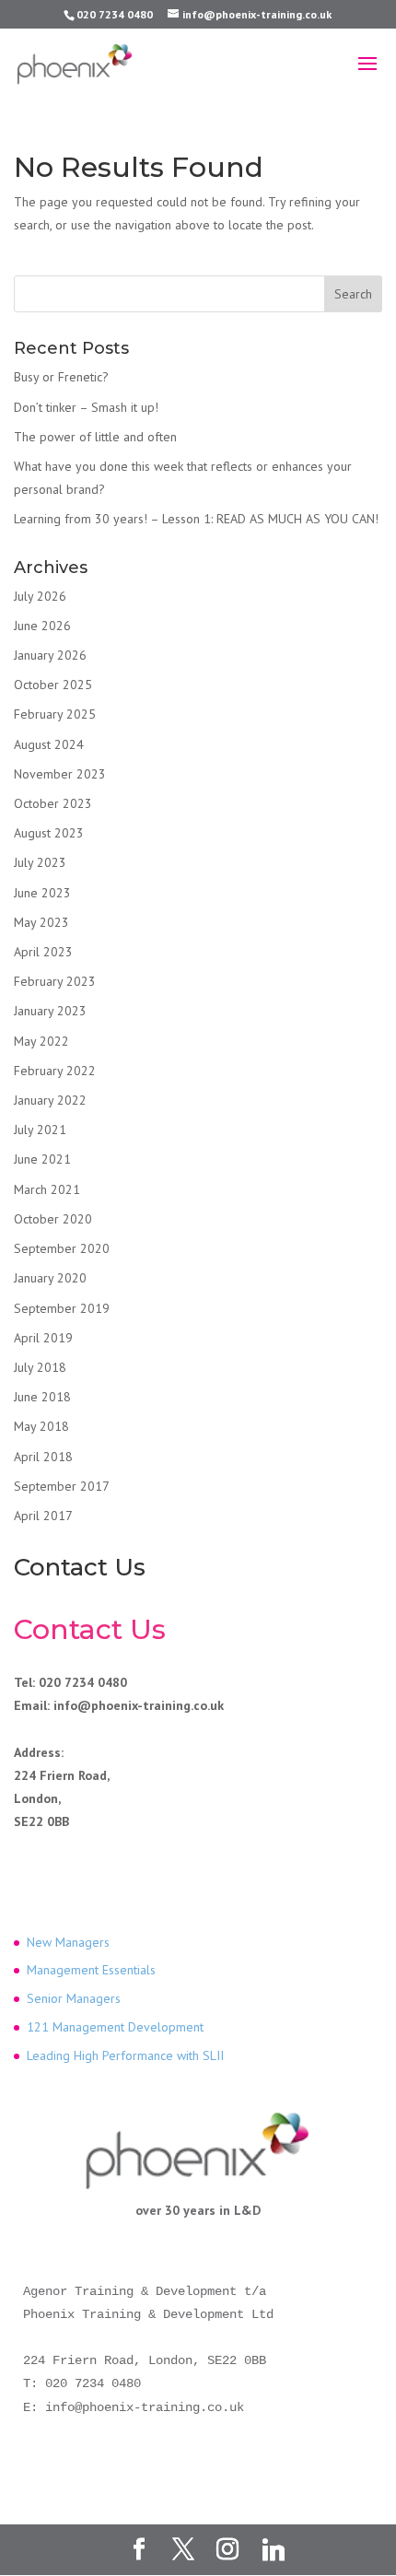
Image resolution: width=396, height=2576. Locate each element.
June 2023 (42, 893)
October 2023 (53, 803)
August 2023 (49, 833)
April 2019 (43, 1338)
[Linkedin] (274, 2550)
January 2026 (50, 655)
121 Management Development (115, 2027)
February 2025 (55, 714)
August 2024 (49, 744)
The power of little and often (95, 437)
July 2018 (40, 1367)
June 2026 (42, 626)
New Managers (68, 1942)
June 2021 (42, 1159)
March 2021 (47, 1189)
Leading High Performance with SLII (125, 2055)
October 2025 (53, 685)
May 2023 (41, 922)
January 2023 (50, 1011)
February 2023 (55, 981)
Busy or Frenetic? (61, 377)
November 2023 (60, 774)
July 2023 (40, 862)
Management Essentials (91, 1970)
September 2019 (62, 1308)
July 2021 (40, 1130)
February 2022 (55, 1071)
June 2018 (42, 1397)
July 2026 (40, 596)
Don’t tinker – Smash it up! (86, 407)
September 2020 (62, 1248)
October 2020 (53, 1219)
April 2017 (43, 1516)
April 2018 (43, 1457)
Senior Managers (74, 1998)
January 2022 (50, 1100)
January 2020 (50, 1278)
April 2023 (43, 952)
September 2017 (62, 1486)
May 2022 (41, 1041)
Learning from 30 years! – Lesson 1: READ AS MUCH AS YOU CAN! (196, 519)
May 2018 (41, 1426)
